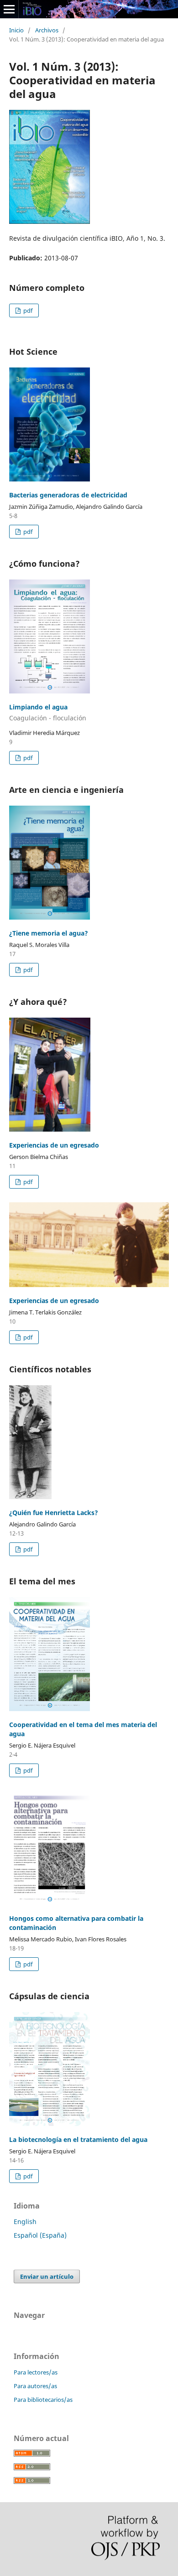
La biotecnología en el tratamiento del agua (78, 2139)
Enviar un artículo (47, 2276)
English (25, 2222)
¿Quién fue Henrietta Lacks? (54, 1513)
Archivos (47, 30)
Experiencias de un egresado (54, 1145)
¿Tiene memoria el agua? (49, 933)
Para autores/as (35, 2386)
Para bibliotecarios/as (43, 2400)
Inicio (16, 30)
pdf (27, 310)
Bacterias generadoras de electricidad (68, 495)
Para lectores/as (36, 2372)
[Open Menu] (9, 9)
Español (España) (40, 2235)
